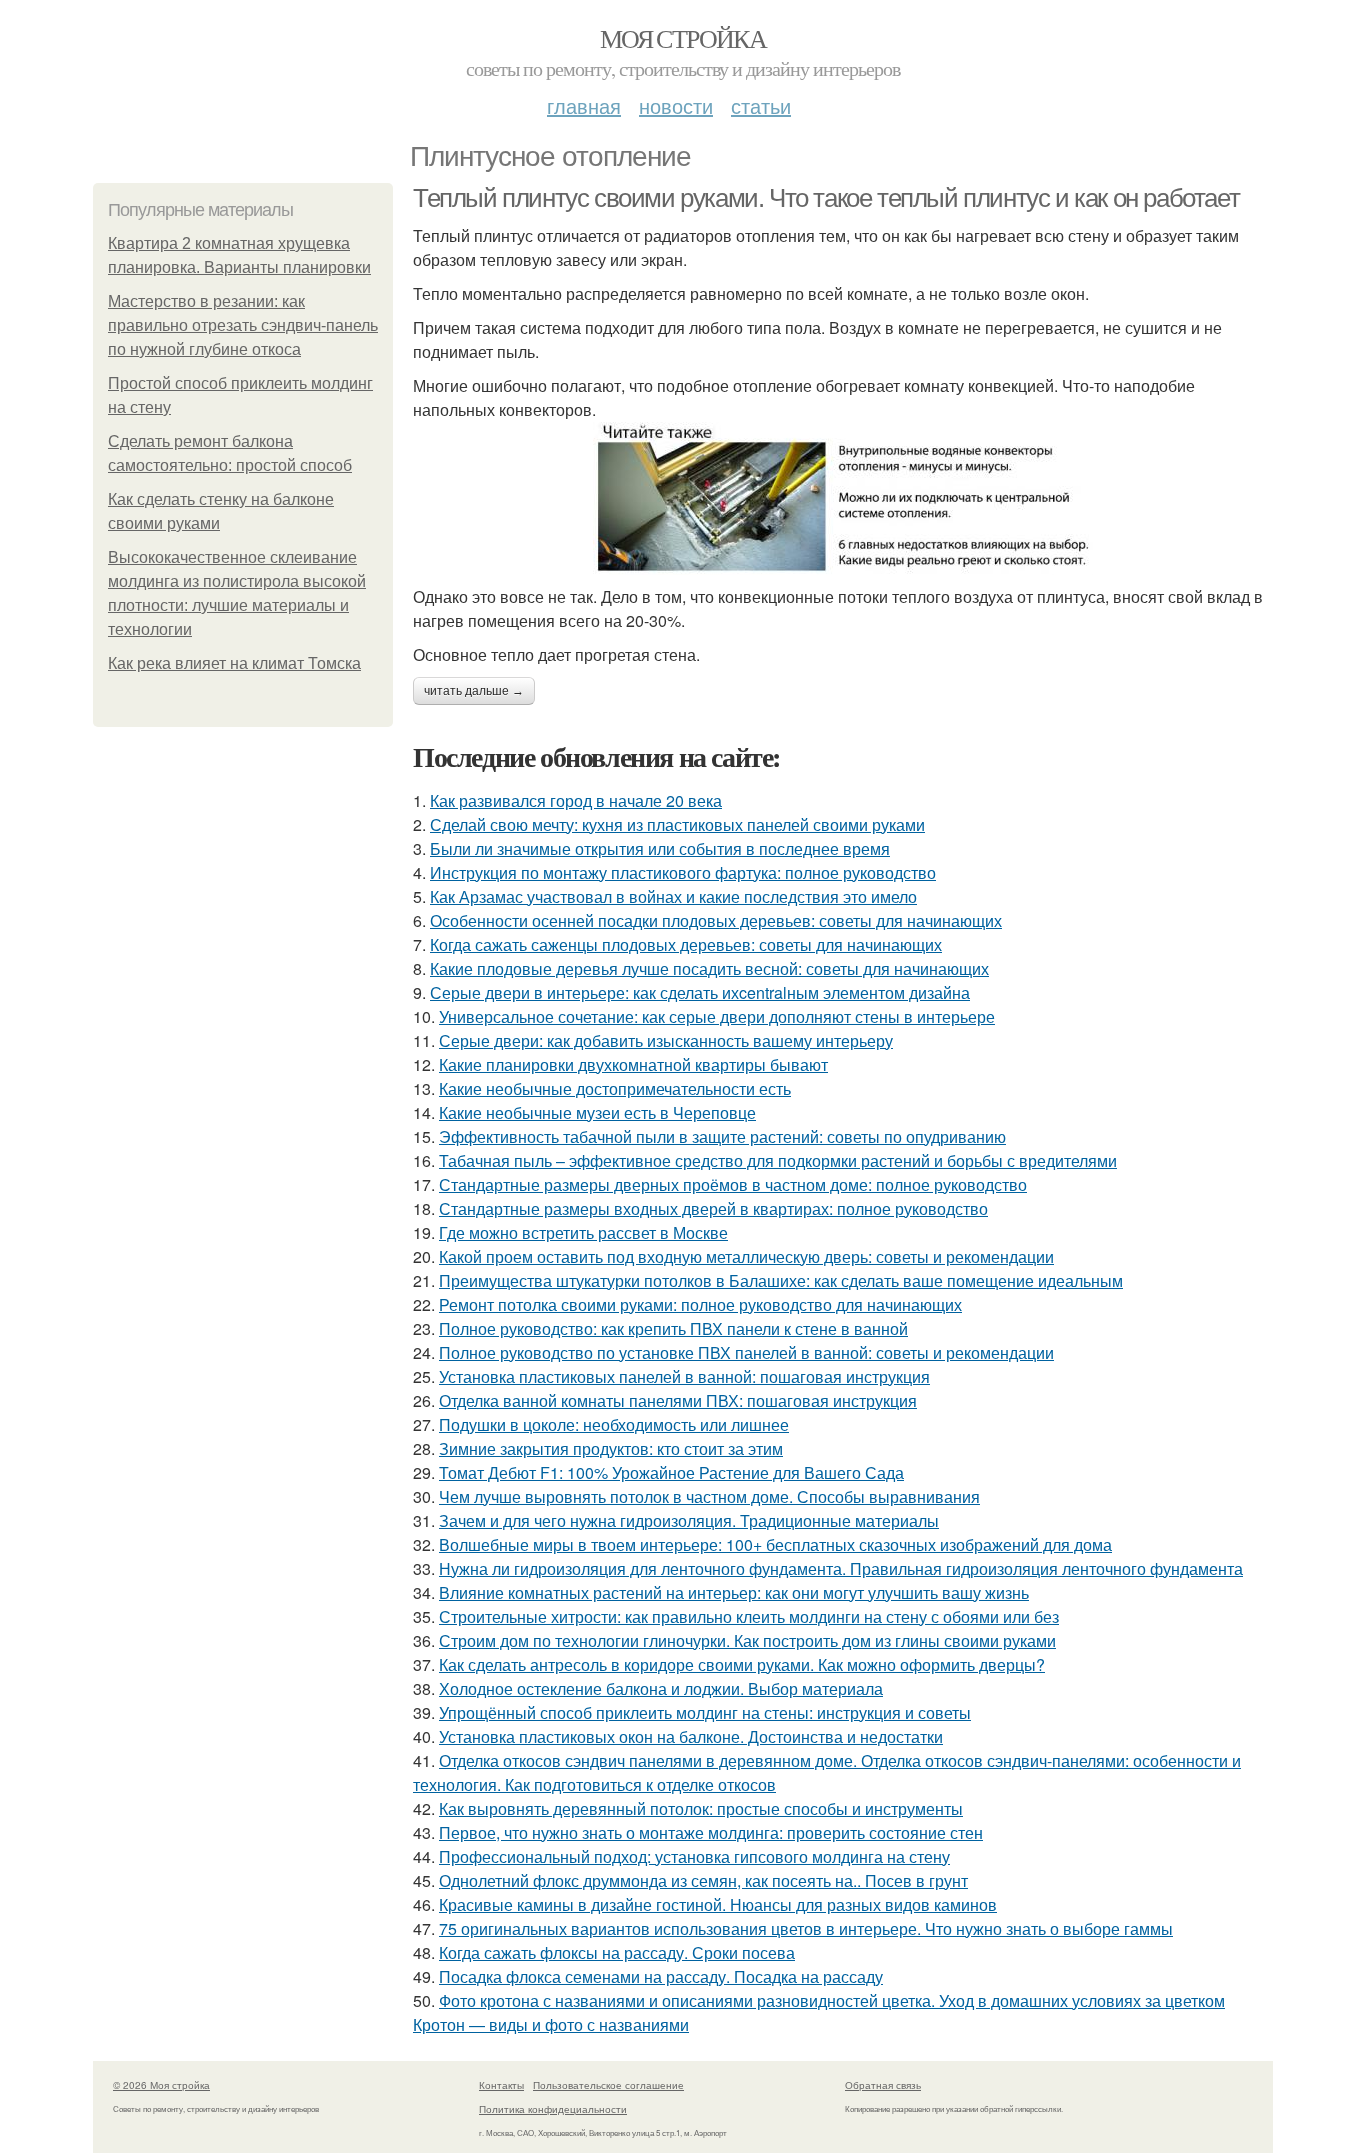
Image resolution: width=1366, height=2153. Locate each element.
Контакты (501, 2085)
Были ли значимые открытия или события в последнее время (660, 848)
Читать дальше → (474, 691)
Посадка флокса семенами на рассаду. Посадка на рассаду (661, 1976)
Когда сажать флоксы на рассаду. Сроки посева (617, 1952)
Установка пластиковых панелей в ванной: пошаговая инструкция (684, 1376)
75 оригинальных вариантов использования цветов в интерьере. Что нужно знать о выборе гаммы (806, 1928)
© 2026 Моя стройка (161, 2085)
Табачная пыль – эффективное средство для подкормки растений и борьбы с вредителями (778, 1160)
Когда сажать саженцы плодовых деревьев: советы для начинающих (686, 944)
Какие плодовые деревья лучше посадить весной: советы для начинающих (709, 968)
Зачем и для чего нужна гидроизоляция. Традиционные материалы (689, 1520)
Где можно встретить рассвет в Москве (583, 1232)
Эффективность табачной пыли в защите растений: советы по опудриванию (722, 1136)
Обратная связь (883, 2085)
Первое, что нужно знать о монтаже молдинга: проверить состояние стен (711, 1832)
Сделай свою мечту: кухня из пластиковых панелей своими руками (677, 824)
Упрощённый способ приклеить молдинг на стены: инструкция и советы (705, 1712)
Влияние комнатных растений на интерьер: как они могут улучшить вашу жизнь (734, 1592)
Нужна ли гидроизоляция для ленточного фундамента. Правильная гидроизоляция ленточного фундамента (841, 1568)
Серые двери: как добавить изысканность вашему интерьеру (666, 1040)
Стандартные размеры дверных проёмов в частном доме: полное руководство (733, 1184)
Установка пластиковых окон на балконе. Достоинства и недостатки (691, 1736)
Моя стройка (683, 38)
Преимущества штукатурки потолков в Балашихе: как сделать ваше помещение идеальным (781, 1280)
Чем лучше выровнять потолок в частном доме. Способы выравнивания (709, 1496)
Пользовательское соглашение (608, 2085)
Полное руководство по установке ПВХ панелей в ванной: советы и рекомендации (746, 1352)
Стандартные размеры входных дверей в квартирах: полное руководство (713, 1208)
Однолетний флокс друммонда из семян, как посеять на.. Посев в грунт (703, 1880)
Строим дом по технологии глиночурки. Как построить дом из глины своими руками (747, 1640)
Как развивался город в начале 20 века (576, 800)
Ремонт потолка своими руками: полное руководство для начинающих (700, 1304)
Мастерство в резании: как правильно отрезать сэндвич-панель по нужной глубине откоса (243, 325)
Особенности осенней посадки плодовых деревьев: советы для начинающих (716, 920)
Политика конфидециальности (553, 2109)
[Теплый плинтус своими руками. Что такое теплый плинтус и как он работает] (843, 498)
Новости (676, 105)
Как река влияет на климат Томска (234, 663)
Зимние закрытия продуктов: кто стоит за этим (611, 1448)
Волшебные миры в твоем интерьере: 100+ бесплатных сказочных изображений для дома (775, 1544)
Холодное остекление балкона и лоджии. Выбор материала (661, 1688)
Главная (584, 105)
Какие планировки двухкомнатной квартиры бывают (633, 1064)
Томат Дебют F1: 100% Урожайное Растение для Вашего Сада (671, 1472)
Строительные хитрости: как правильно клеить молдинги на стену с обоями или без (749, 1616)
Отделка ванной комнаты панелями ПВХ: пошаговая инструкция (678, 1400)
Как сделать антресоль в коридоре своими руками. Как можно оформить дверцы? (742, 1664)
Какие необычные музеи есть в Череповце (597, 1112)
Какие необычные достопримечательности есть (615, 1088)
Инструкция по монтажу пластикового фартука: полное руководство (683, 872)
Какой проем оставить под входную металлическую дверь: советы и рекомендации (746, 1256)
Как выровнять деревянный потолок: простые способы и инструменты (701, 1808)
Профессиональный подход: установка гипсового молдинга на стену (694, 1856)
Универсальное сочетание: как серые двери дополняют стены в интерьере (717, 1016)
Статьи (761, 105)
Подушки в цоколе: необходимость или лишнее (614, 1424)
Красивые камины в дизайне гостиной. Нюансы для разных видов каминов (718, 1904)
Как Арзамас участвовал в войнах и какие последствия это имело (673, 896)
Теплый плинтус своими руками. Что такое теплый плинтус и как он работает (826, 198)
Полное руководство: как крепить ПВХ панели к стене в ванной (673, 1328)
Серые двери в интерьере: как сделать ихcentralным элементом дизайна (700, 992)
